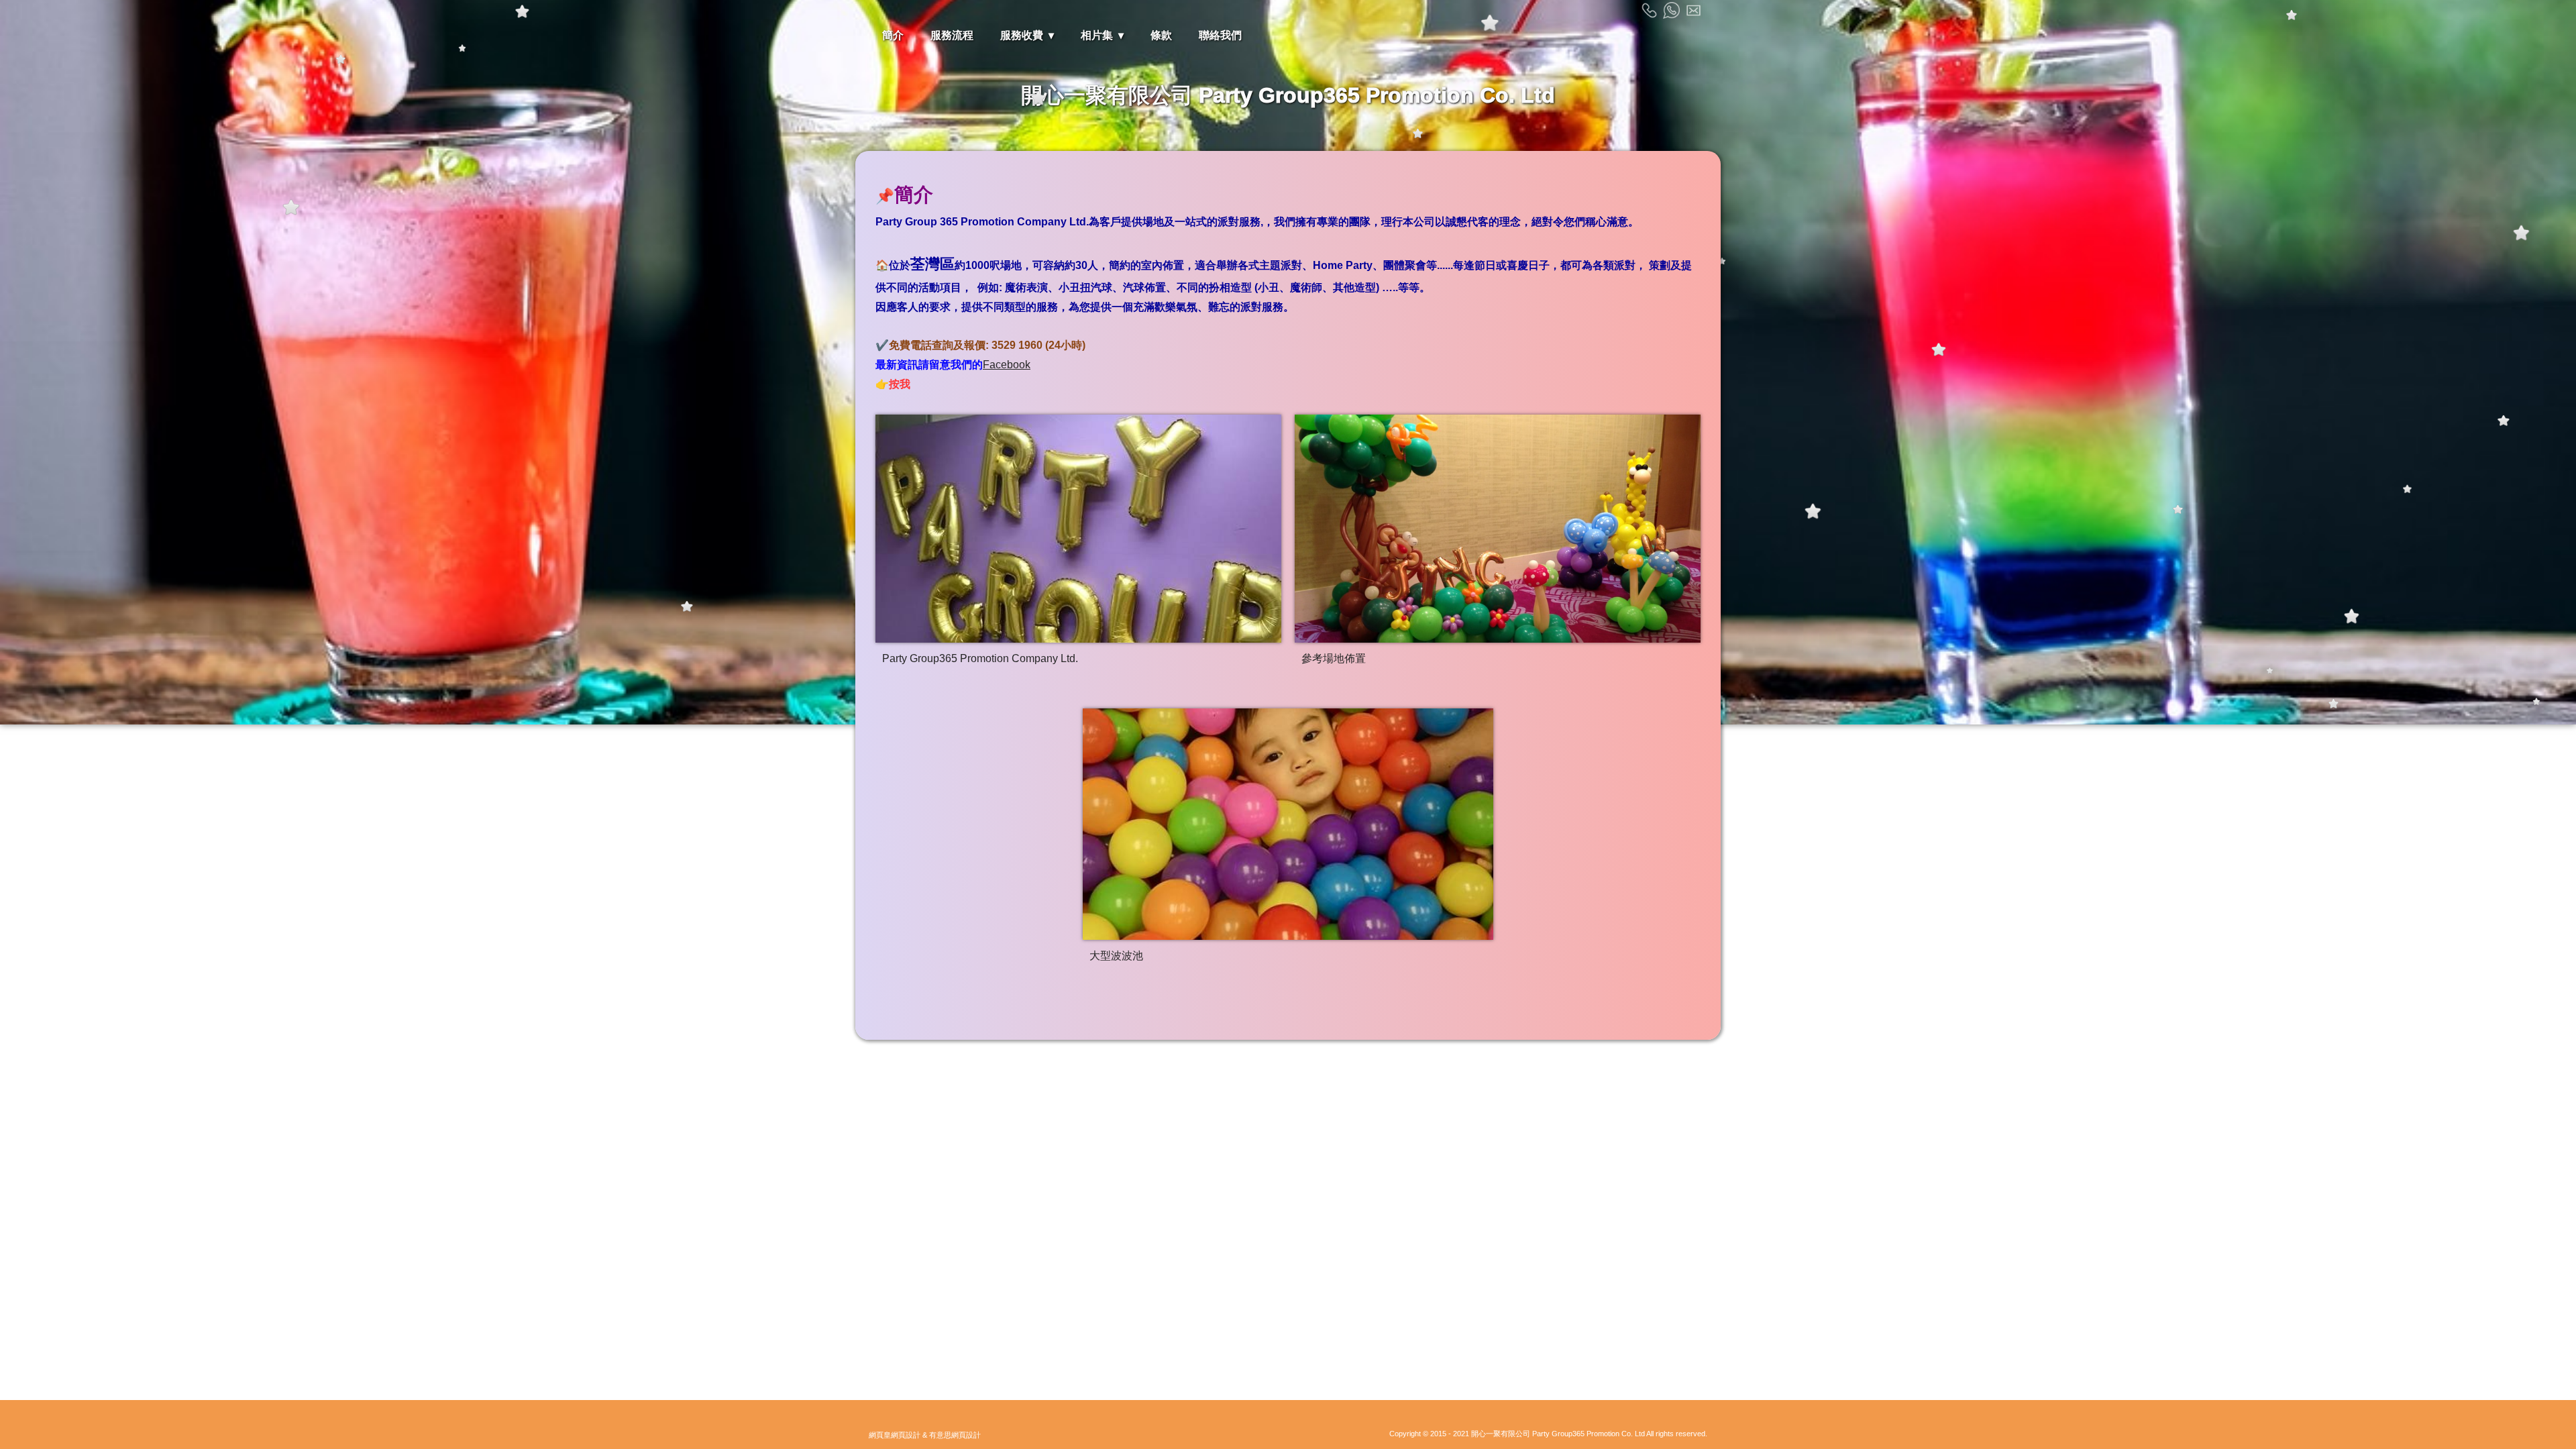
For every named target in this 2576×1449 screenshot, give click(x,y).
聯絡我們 (1220, 35)
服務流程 (952, 35)
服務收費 (1022, 35)
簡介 (893, 35)
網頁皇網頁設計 (895, 1435)
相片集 (1097, 35)
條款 (1161, 35)
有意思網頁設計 (955, 1435)
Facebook (1007, 365)
